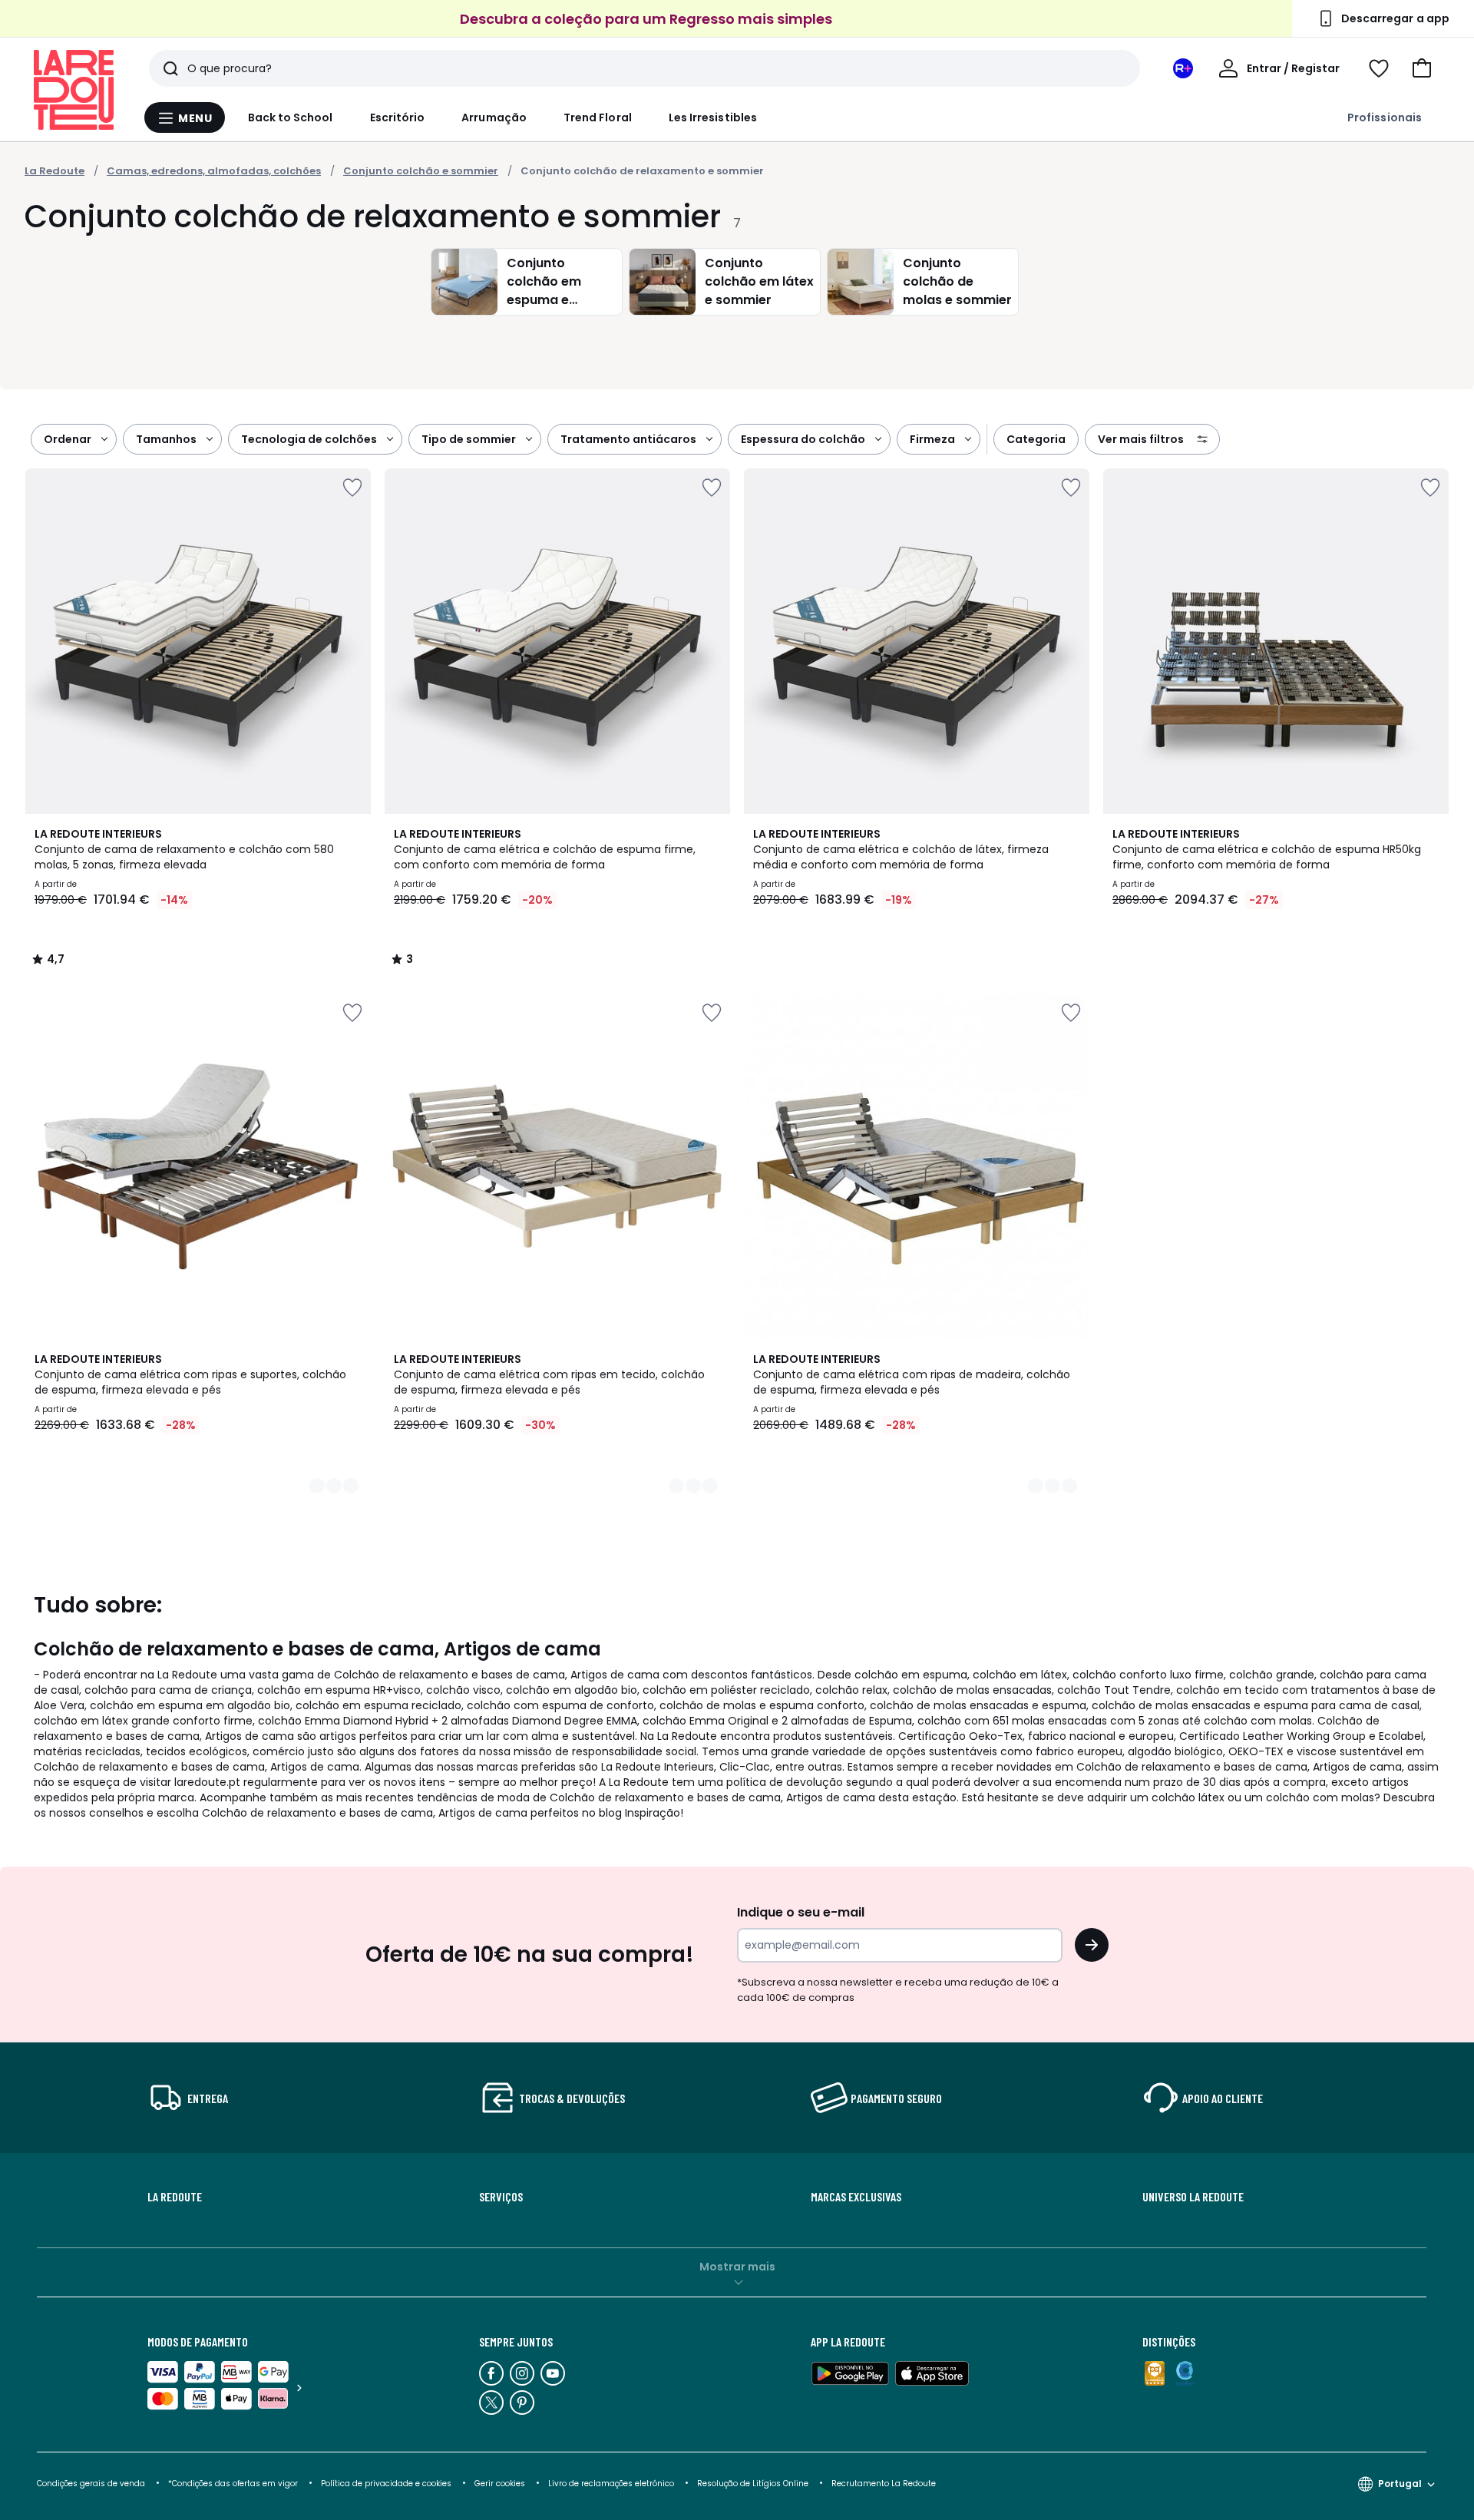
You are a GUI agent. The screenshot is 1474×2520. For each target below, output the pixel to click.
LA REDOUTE (175, 2197)
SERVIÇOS (501, 2197)
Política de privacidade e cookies (386, 2484)
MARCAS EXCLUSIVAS (856, 2197)
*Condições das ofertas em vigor (233, 2484)
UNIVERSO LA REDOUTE (1193, 2197)
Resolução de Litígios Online (753, 2484)
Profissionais (1385, 117)
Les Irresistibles (713, 117)
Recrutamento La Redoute (884, 2484)
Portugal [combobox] (1400, 2484)
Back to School (291, 117)
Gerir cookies (500, 2484)
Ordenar (68, 439)
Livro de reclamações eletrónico (611, 2484)
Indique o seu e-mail (801, 1912)
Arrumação (494, 117)
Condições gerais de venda (91, 2484)
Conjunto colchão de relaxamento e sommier (642, 171)
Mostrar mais (737, 2267)
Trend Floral (598, 117)
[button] (1422, 68)
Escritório (398, 117)
